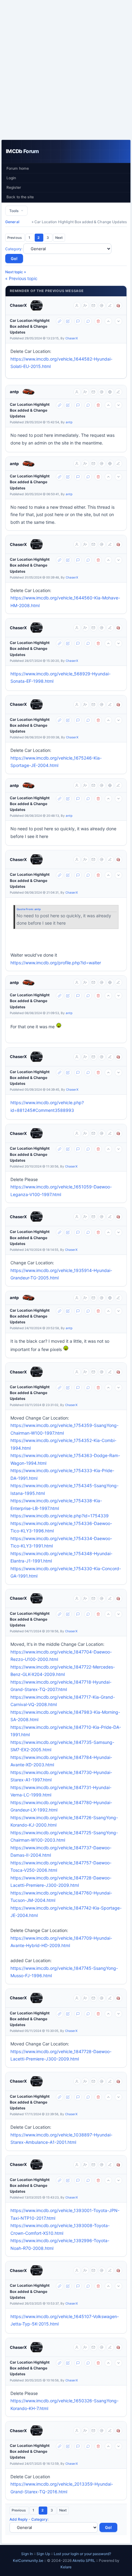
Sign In (27, 2554)
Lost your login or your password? (82, 2554)
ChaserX (18, 305)
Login (11, 178)
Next (59, 238)
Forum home (18, 168)
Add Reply (19, 2519)
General (12, 222)
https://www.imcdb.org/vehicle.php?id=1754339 (60, 1516)
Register (14, 187)
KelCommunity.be (29, 2560)
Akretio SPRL (84, 2560)
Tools (15, 211)
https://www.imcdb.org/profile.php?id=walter (56, 963)
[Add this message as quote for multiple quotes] (88, 321)
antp (14, 392)
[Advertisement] (66, 70)
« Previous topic (21, 278)
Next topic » (16, 272)
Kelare (66, 2567)
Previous (15, 238)
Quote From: (25, 909)
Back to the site (20, 197)
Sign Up (43, 2554)
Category (13, 249)
